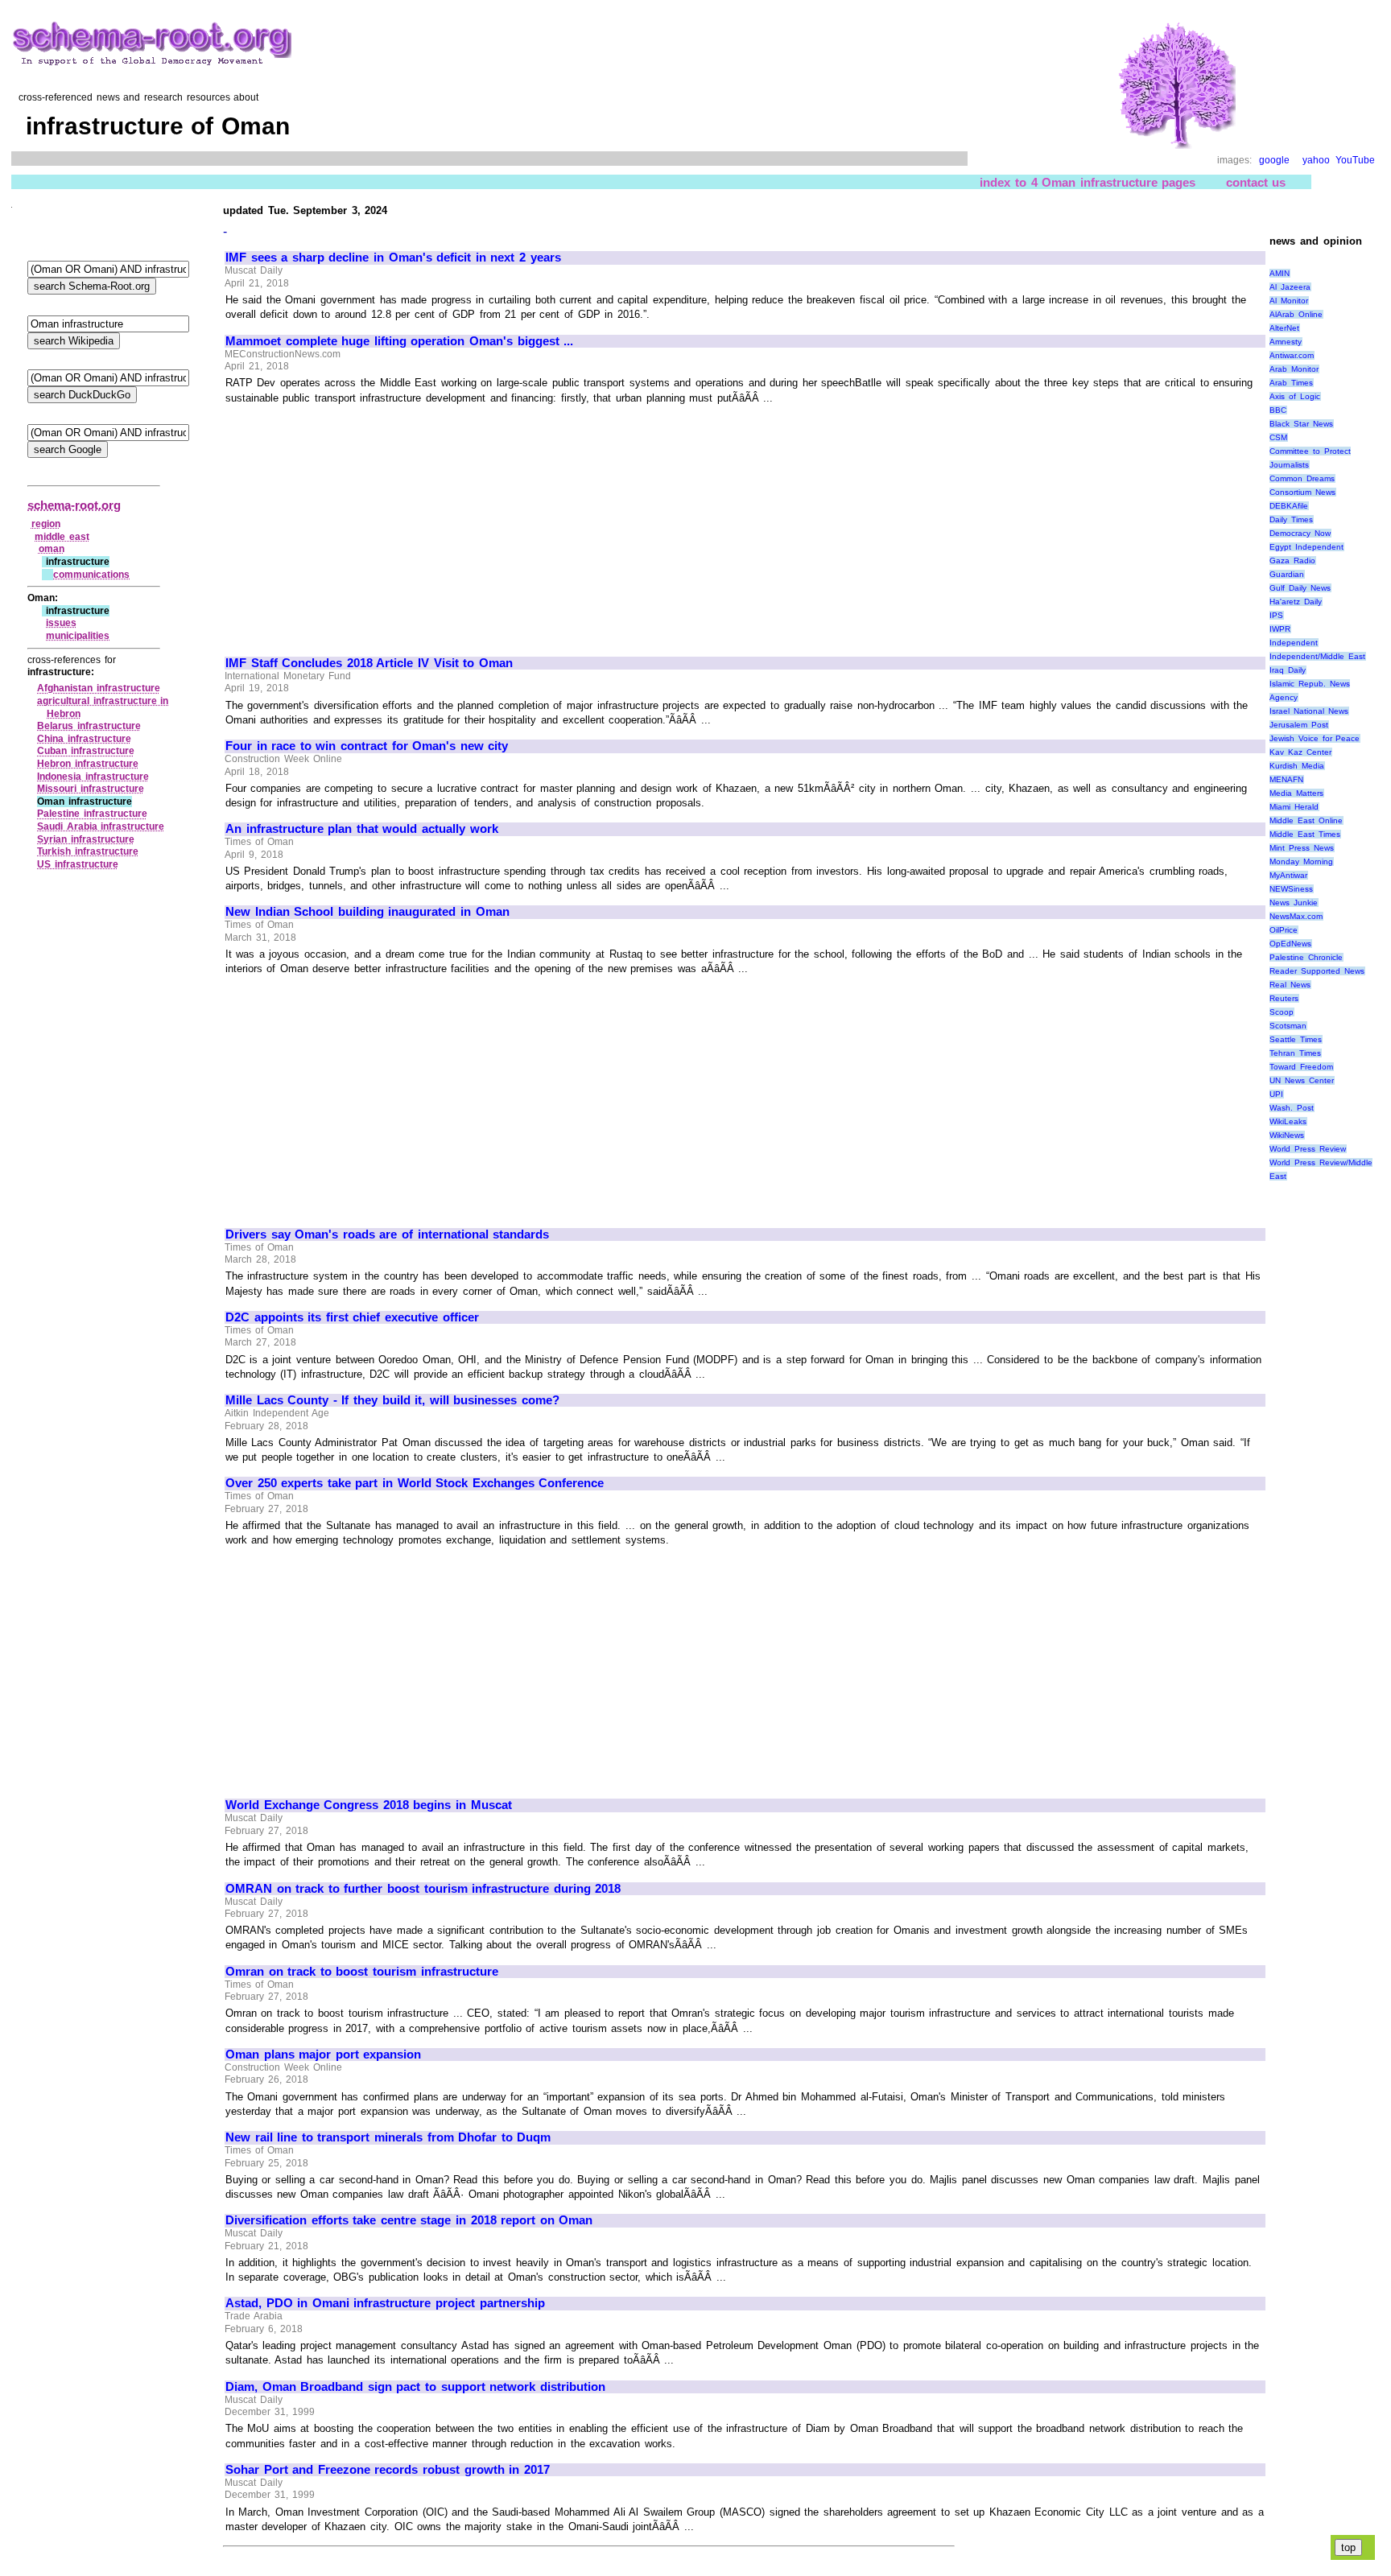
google (1274, 160)
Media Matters (1296, 793)
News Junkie (1294, 903)
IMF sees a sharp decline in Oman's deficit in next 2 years (393, 258)
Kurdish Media (1297, 766)
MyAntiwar (1288, 875)
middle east (62, 537)
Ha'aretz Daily (1296, 602)
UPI (1276, 1094)
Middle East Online (1306, 820)
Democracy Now (1300, 533)
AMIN (1280, 273)
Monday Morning (1301, 861)
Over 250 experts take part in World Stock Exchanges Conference (415, 1483)
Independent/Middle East (1317, 656)
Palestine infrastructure (92, 814)
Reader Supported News (1317, 971)
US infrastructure (78, 864)
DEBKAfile (1289, 506)
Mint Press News (1301, 848)
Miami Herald (1294, 807)
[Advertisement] (361, 523)
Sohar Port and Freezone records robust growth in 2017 (388, 2470)
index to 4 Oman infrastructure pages (1088, 182)
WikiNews (1287, 1135)
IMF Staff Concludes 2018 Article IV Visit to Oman (369, 663)
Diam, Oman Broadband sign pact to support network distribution (415, 2387)
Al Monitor (1289, 301)
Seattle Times (1296, 1039)
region (46, 524)
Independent (1294, 643)
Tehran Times (1295, 1053)
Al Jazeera (1290, 287)
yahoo (1316, 160)
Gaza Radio (1292, 561)
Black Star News (1301, 424)
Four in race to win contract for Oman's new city (367, 746)
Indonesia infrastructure (93, 777)
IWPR (1280, 629)
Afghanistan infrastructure (99, 688)
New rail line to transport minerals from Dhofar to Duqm (388, 2137)
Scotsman (1288, 1026)
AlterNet (1284, 328)
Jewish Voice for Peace (1315, 738)
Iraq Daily (1288, 670)
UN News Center (1301, 1080)
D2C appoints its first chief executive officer (352, 1317)
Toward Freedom (1301, 1067)
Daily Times (1291, 519)
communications (91, 575)
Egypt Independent (1306, 547)
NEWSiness (1291, 889)
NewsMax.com (1296, 916)
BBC (1278, 410)
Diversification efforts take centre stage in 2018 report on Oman (409, 2220)
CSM (1278, 437)
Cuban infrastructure (86, 751)
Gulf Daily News (1300, 588)
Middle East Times (1304, 834)
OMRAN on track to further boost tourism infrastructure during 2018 (423, 1889)
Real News (1290, 985)
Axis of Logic (1294, 396)
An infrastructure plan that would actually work (362, 829)
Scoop (1282, 1012)
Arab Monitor (1294, 369)
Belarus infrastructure (89, 726)
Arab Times (1291, 383)
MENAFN (1286, 779)
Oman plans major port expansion (323, 2055)
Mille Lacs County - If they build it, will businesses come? (392, 1400)
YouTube (1355, 160)
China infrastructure (84, 739)
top (1348, 2547)
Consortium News (1302, 492)
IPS (1276, 615)
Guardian (1287, 574)
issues (61, 623)
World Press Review (1307, 1149)
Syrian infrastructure (86, 839)
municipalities (78, 636)
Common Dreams (1302, 478)
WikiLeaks (1288, 1121)
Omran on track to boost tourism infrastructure (362, 1972)
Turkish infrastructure (88, 851)
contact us (1256, 182)
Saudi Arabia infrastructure (101, 826)
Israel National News (1308, 711)
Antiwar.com (1292, 355)
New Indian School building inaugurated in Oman (367, 912)
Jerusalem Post (1299, 725)
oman (52, 549)
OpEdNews (1290, 944)
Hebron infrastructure (88, 764)
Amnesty (1286, 342)
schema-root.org (74, 505)
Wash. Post (1292, 1108)
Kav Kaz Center (1300, 752)
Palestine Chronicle (1306, 957)
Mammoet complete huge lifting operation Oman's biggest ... (399, 341)
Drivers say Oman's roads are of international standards (387, 1234)
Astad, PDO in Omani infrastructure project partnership (385, 2303)
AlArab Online (1296, 314)
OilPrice (1284, 930)
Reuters (1284, 998)
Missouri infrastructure (91, 789)
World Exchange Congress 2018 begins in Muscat (369, 1805)
